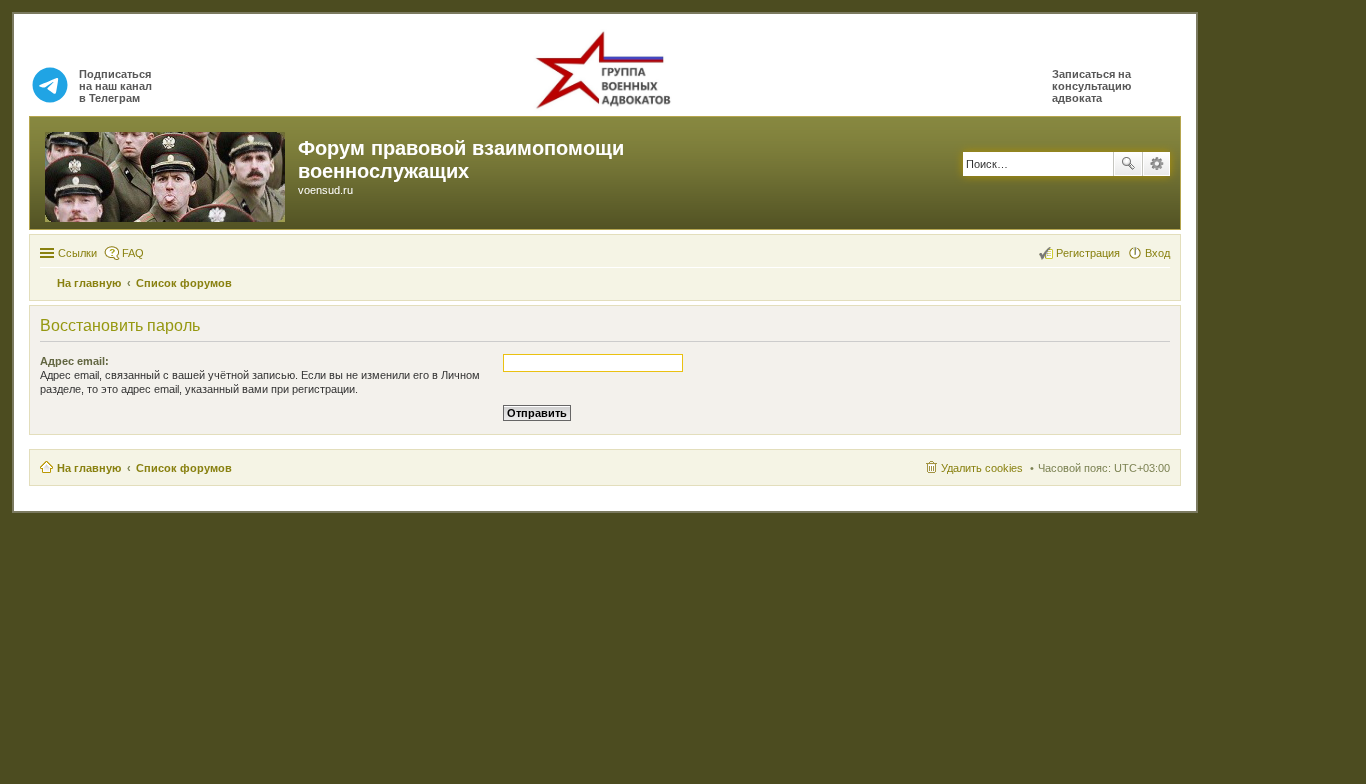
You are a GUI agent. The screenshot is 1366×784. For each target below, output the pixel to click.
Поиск (1128, 164)
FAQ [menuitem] (133, 253)
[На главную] (166, 173)
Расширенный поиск (1156, 164)
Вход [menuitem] (1157, 253)
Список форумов (184, 468)
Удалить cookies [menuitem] (982, 468)
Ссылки (77, 253)
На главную (89, 468)
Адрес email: (74, 361)
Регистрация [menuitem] (1088, 253)
